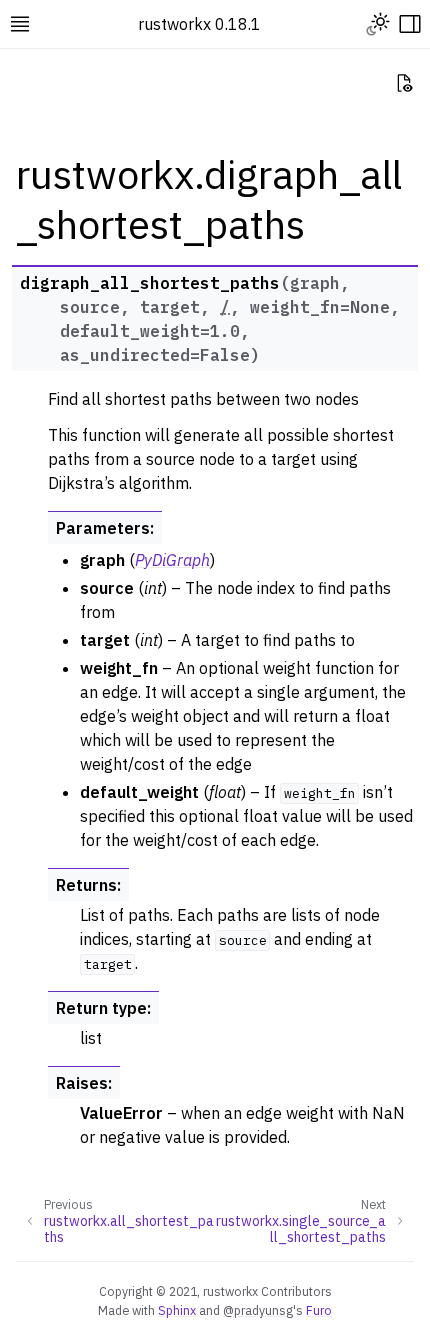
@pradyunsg (258, 1310)
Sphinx (177, 1310)
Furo (319, 1310)
